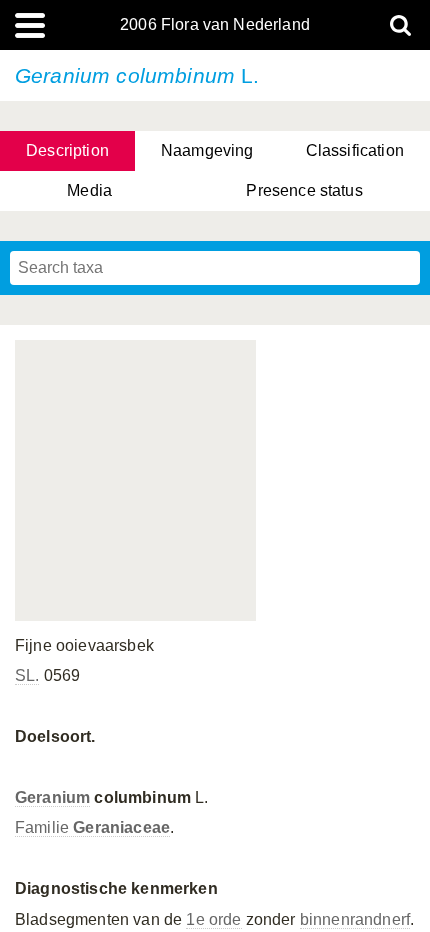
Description (67, 150)
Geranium (52, 797)
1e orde (213, 919)
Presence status (304, 190)
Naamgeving (207, 150)
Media (89, 190)
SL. (27, 675)
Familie (92, 827)
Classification (355, 150)
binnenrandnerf (355, 919)
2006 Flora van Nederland (215, 25)
